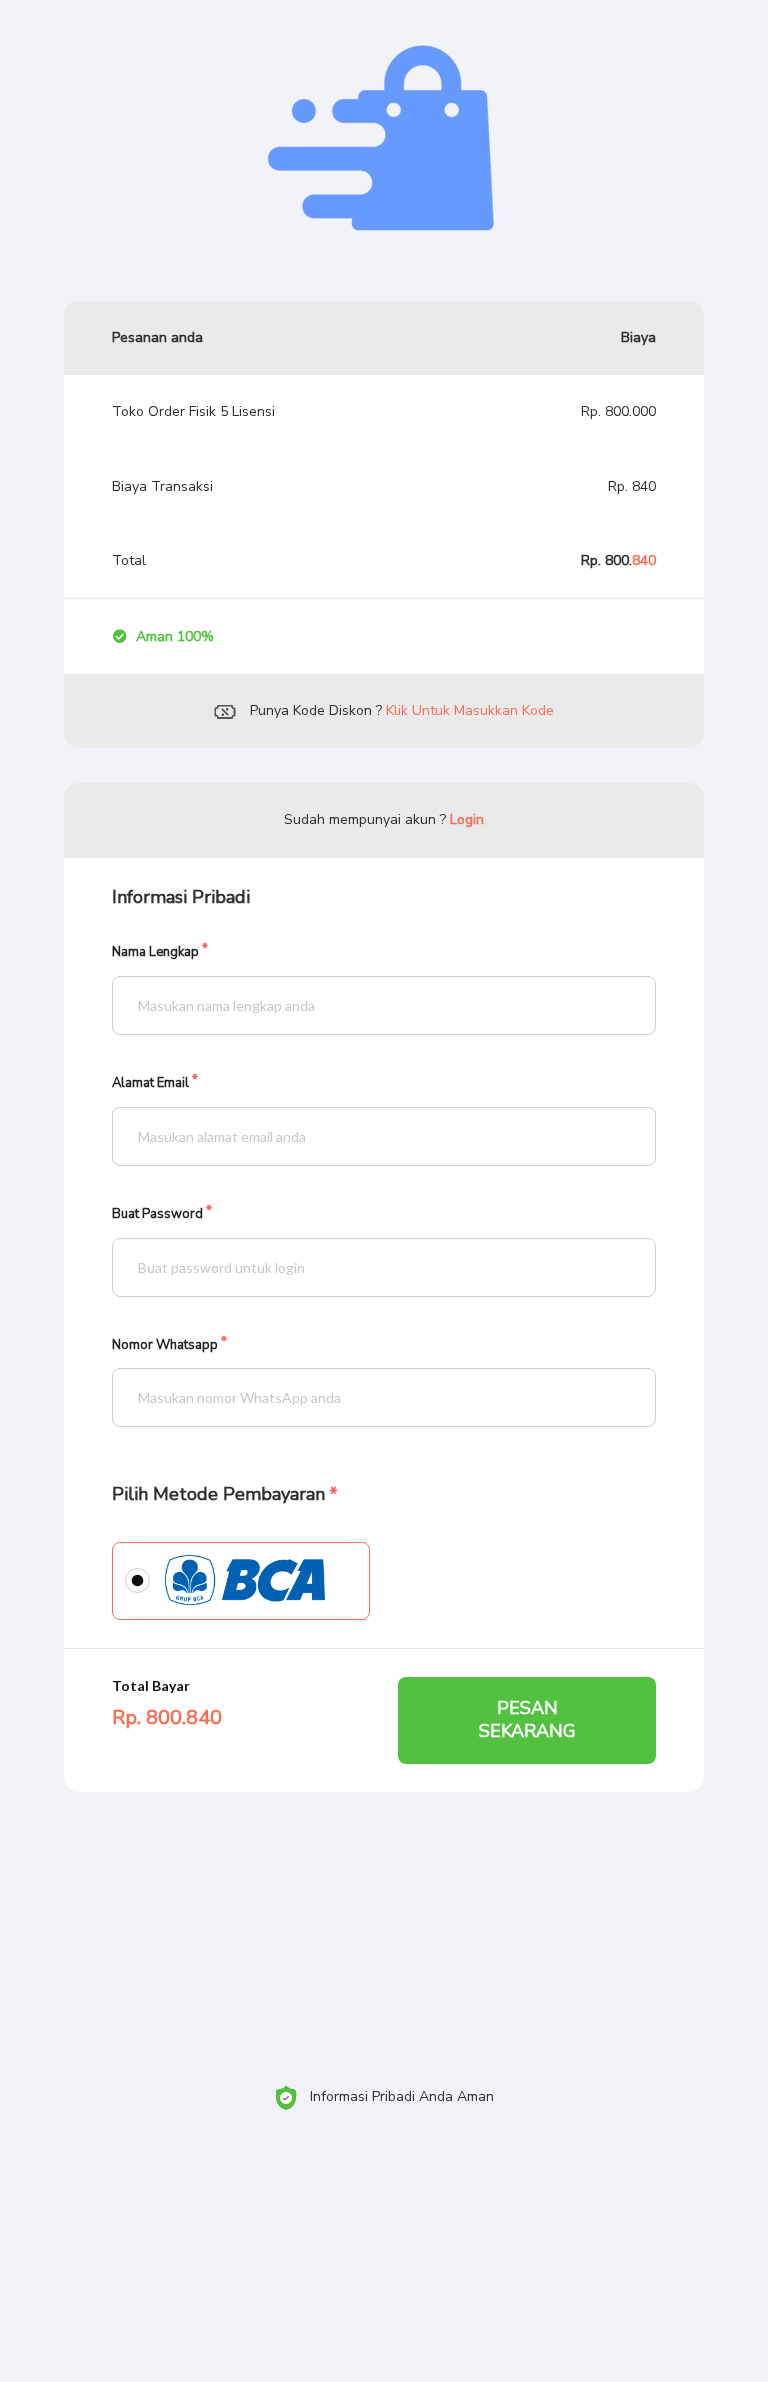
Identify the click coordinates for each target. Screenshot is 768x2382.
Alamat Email (150, 1083)
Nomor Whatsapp (165, 1345)
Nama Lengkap (155, 952)
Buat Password (157, 1214)
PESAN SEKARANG (527, 1719)
